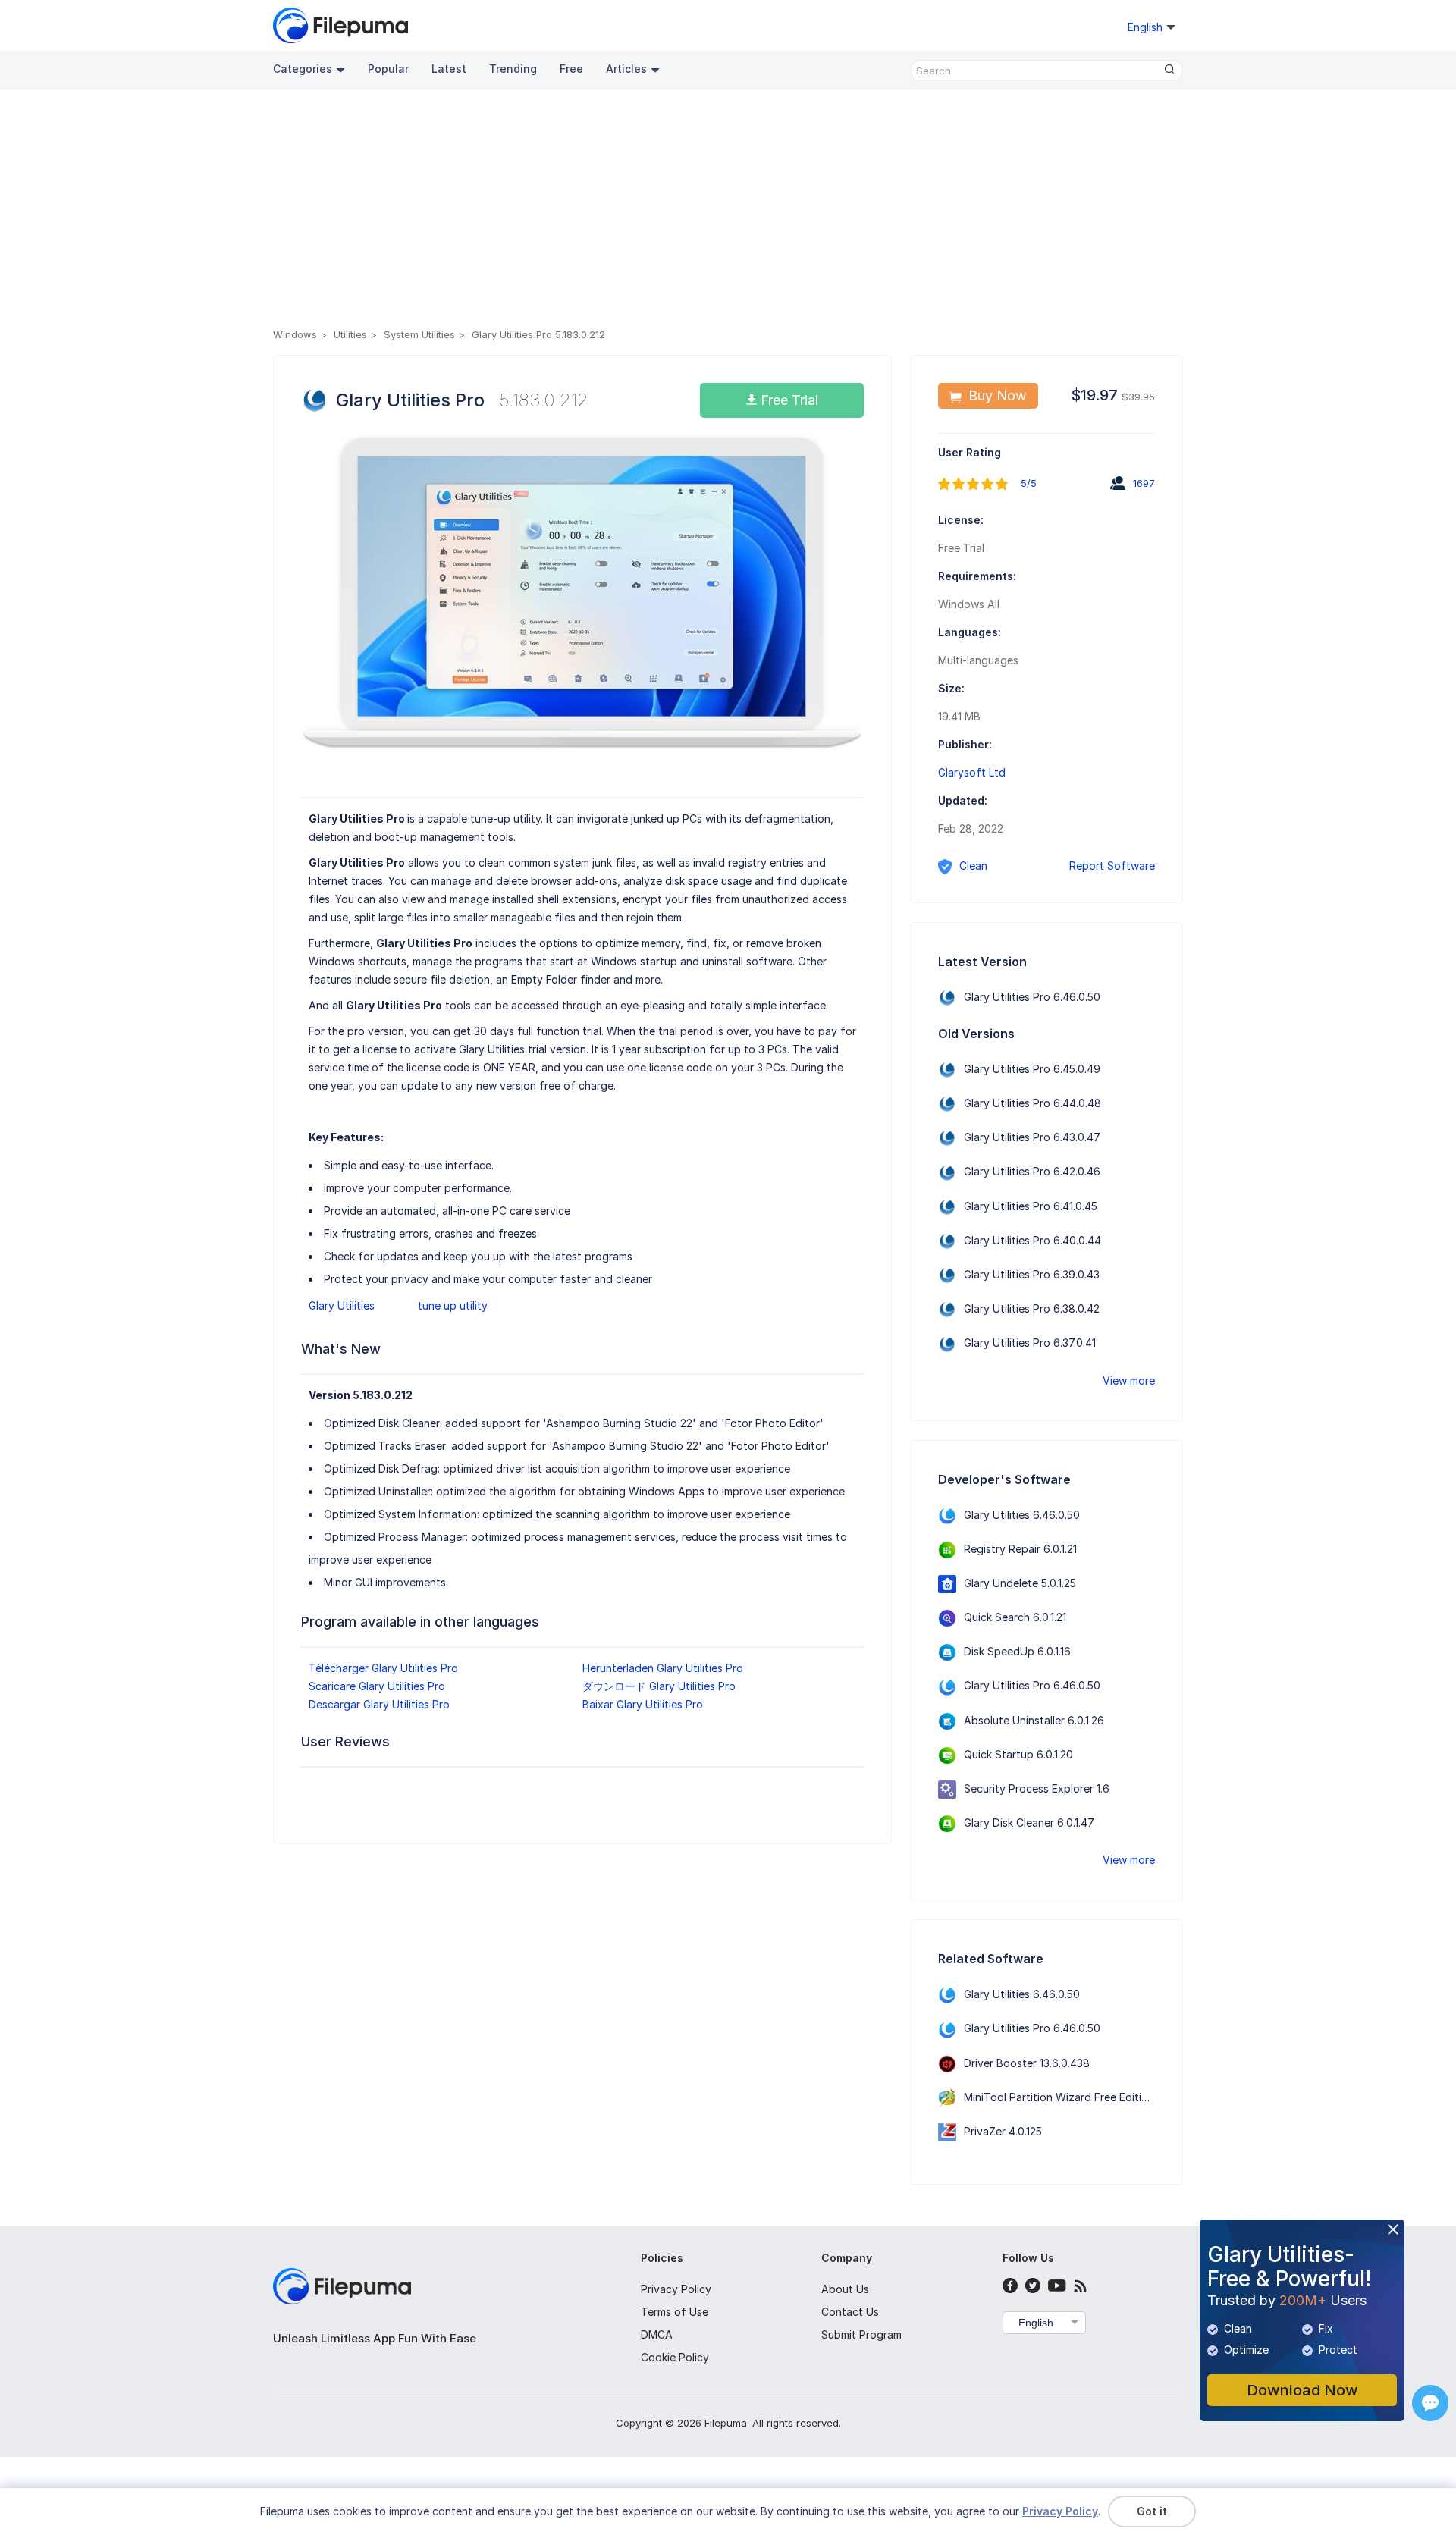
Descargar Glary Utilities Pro (379, 1704)
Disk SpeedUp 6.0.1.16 (1017, 1651)
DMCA (657, 2334)
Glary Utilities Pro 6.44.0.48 (1032, 1103)
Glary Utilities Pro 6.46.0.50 (1032, 997)
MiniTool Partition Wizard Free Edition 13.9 (1070, 2097)
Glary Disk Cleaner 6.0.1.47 (1029, 1823)
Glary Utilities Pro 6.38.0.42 (1032, 1308)
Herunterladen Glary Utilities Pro (663, 1668)
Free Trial (788, 400)
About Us (845, 2289)
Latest (449, 69)
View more (1129, 1380)
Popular (388, 69)
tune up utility (453, 1305)
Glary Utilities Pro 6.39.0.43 (1032, 1274)
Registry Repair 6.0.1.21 (1020, 1549)
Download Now (1302, 2390)
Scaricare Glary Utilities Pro (377, 1686)
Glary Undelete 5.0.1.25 (1020, 1583)
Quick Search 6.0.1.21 (1015, 1617)
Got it (1152, 2511)
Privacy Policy (676, 2289)
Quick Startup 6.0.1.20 (1018, 1754)
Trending (513, 69)
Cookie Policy (675, 2357)
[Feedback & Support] (1430, 2403)
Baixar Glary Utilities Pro (643, 1704)
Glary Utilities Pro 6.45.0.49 (1032, 1069)
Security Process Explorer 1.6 (1037, 1788)
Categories (303, 69)
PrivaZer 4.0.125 (1003, 2131)
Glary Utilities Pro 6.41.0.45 (1031, 1206)
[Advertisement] (728, 212)
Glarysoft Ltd (972, 772)
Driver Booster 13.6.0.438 (1027, 2063)
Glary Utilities (342, 1305)
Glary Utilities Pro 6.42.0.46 (1032, 1171)
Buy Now (996, 395)
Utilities (350, 334)
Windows (295, 334)
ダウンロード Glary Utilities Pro (659, 1686)
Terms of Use (675, 2312)
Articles (626, 69)
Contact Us (850, 2312)
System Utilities (419, 334)
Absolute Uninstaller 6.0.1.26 (1034, 1720)
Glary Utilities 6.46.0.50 (1022, 1515)
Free (571, 69)
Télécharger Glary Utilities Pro (383, 1668)
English (1036, 2323)
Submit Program (861, 2334)
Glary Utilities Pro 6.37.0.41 (1030, 1343)
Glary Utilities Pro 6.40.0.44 (1032, 1240)
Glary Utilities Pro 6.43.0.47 (1032, 1137)
